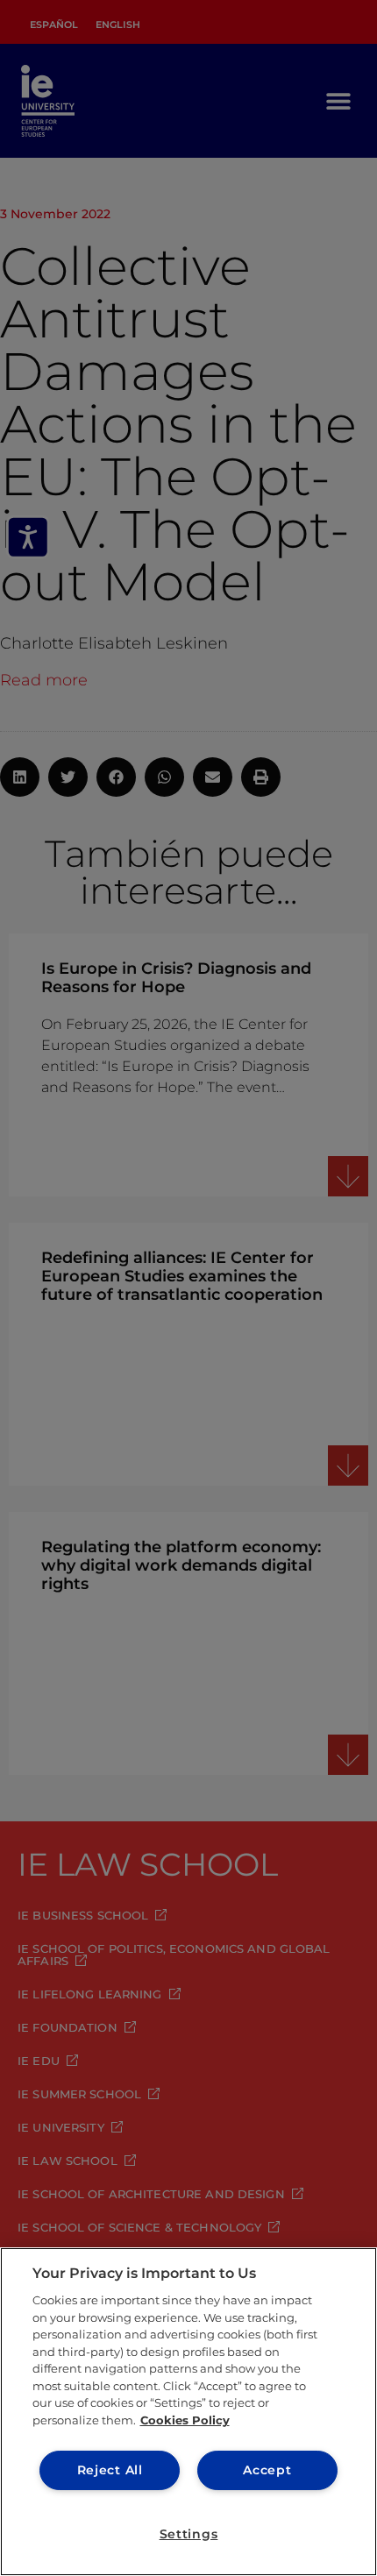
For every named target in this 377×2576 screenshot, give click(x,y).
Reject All (110, 2470)
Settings (189, 2534)
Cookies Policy (185, 2420)
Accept (267, 2470)
